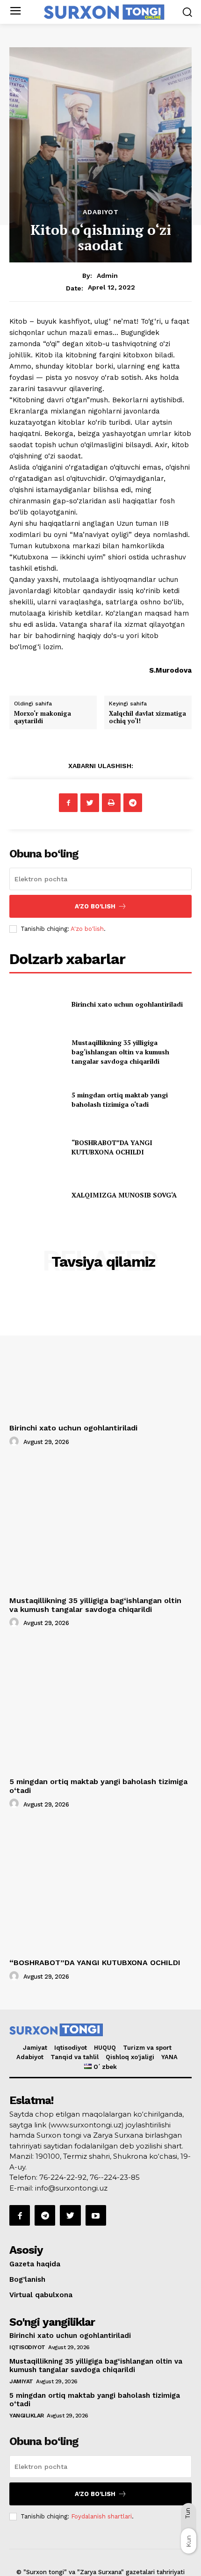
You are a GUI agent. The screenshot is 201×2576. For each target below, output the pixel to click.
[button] (187, 12)
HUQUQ (105, 2048)
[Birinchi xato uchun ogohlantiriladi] (37, 1004)
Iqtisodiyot (71, 2048)
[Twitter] (90, 803)
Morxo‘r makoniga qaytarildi (43, 717)
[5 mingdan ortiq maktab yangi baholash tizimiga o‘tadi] (37, 1100)
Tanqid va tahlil (75, 2057)
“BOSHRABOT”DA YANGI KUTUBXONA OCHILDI (112, 1147)
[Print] (111, 803)
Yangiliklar (27, 2416)
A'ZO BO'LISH (95, 906)
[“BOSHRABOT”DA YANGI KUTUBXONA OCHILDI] (37, 1147)
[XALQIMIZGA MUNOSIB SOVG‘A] (37, 1195)
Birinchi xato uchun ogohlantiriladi (127, 1004)
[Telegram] (133, 803)
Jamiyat (35, 2048)
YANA (169, 2057)
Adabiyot (101, 212)
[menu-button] (15, 12)
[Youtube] (96, 2215)
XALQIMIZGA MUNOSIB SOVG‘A (124, 1195)
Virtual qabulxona (41, 2295)
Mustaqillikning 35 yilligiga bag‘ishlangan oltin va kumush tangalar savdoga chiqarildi (120, 1052)
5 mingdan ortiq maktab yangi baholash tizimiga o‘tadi (120, 1099)
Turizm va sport (147, 2048)
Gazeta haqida (35, 2264)
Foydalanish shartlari (101, 2516)
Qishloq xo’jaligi (130, 2057)
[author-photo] (15, 1442)
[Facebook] (68, 803)
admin (107, 276)
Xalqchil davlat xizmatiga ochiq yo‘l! (147, 717)
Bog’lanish (27, 2279)
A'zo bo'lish (87, 929)
